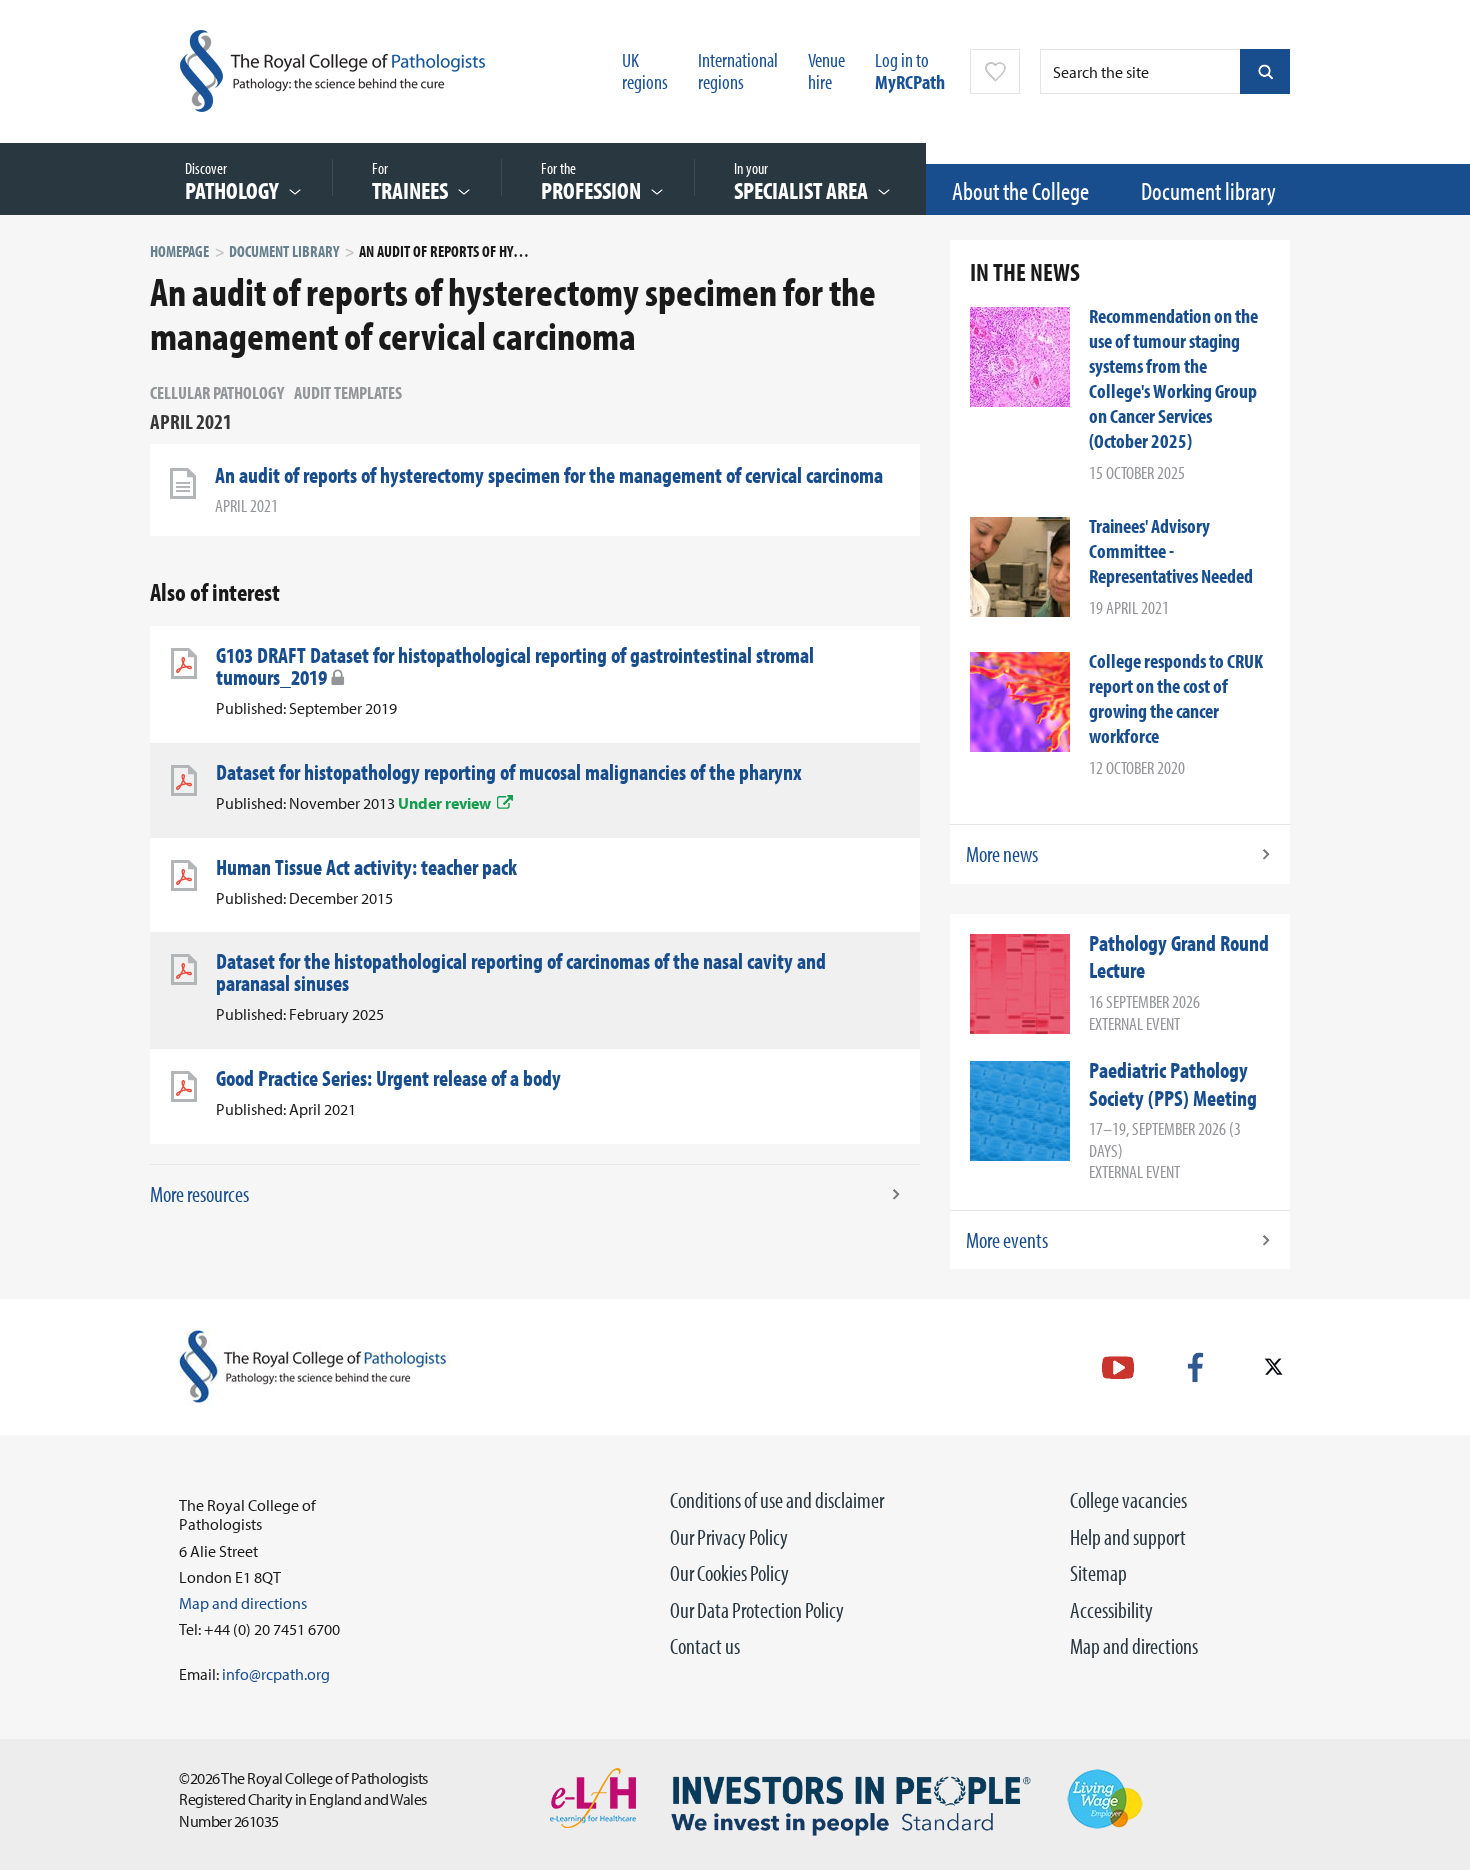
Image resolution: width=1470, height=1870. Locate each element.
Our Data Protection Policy (757, 1610)
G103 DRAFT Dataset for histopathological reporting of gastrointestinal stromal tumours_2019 (515, 666)
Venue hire (826, 70)
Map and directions (1134, 1646)
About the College (1020, 190)
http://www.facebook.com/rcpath (1195, 1367)
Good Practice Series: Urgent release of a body (388, 1078)
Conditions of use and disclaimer (777, 1500)
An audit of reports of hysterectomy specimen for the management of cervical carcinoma (549, 475)
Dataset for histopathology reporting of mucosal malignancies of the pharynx (509, 772)
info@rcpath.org (276, 1674)
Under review (444, 803)
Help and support (1128, 1537)
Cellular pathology (217, 392)
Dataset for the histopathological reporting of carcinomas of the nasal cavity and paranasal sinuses (521, 972)
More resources (199, 1194)
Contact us (705, 1646)
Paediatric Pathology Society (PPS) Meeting (1173, 1084)
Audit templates (348, 392)
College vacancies (1128, 1500)
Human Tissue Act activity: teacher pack (366, 867)
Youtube (1118, 1367)
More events (1007, 1240)
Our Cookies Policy (729, 1573)
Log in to (910, 70)
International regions (738, 70)
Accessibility (1111, 1610)
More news (1002, 854)
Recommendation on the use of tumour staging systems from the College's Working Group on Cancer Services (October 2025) (1173, 378)
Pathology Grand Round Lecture (1179, 957)
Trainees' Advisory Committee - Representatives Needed (1171, 550)
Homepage (179, 251)
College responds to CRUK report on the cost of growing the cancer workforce (1176, 698)
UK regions (645, 70)
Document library (1208, 190)
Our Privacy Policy (729, 1537)
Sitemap (1098, 1573)
